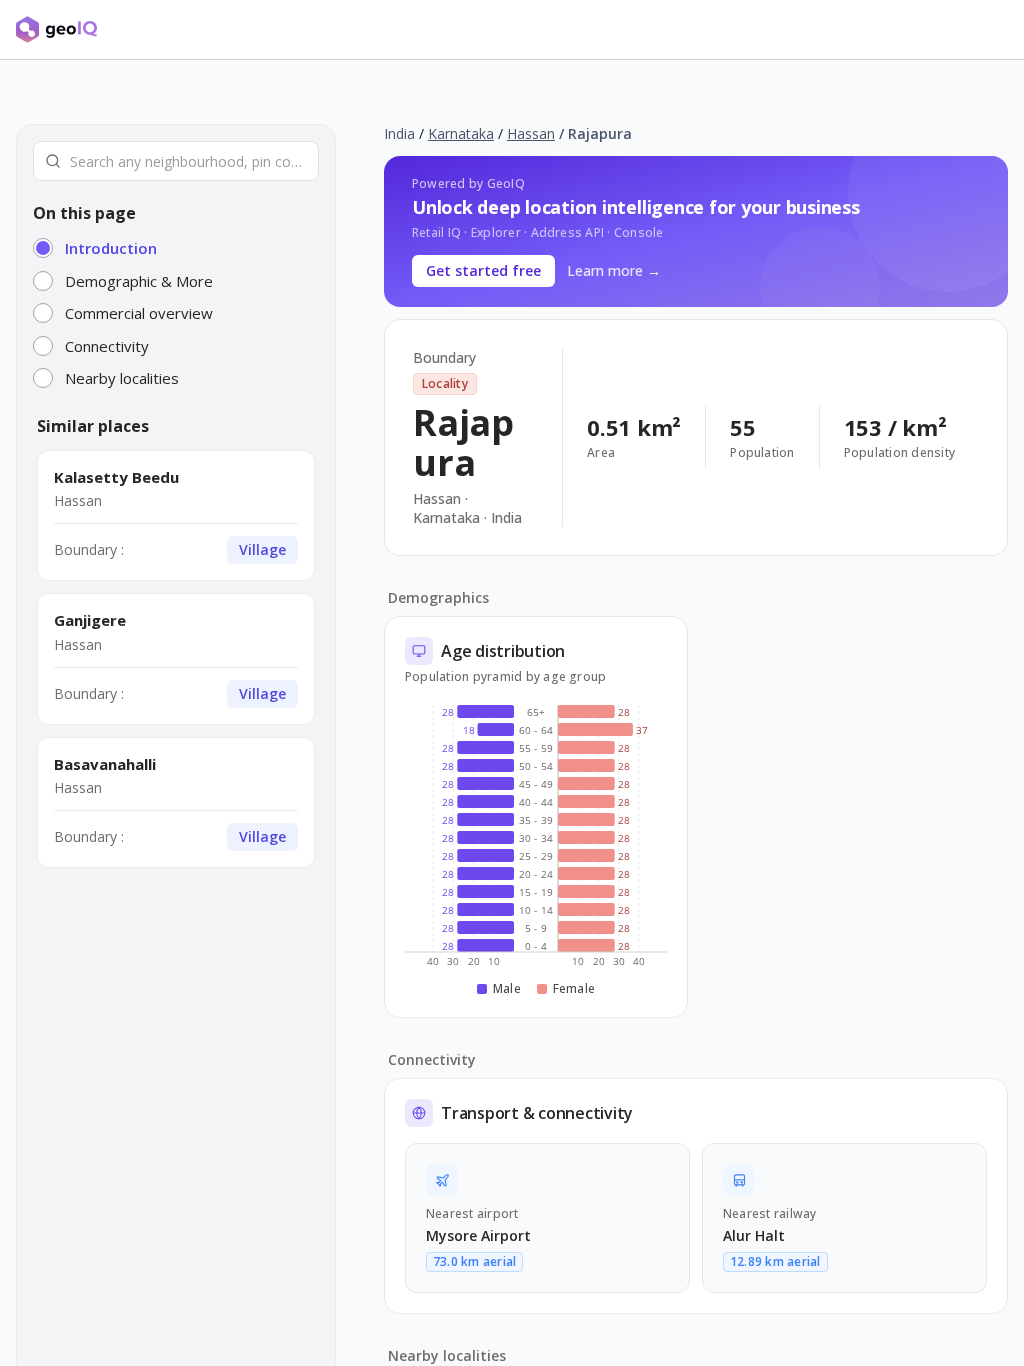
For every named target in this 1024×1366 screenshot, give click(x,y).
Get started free (483, 270)
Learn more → (614, 270)
